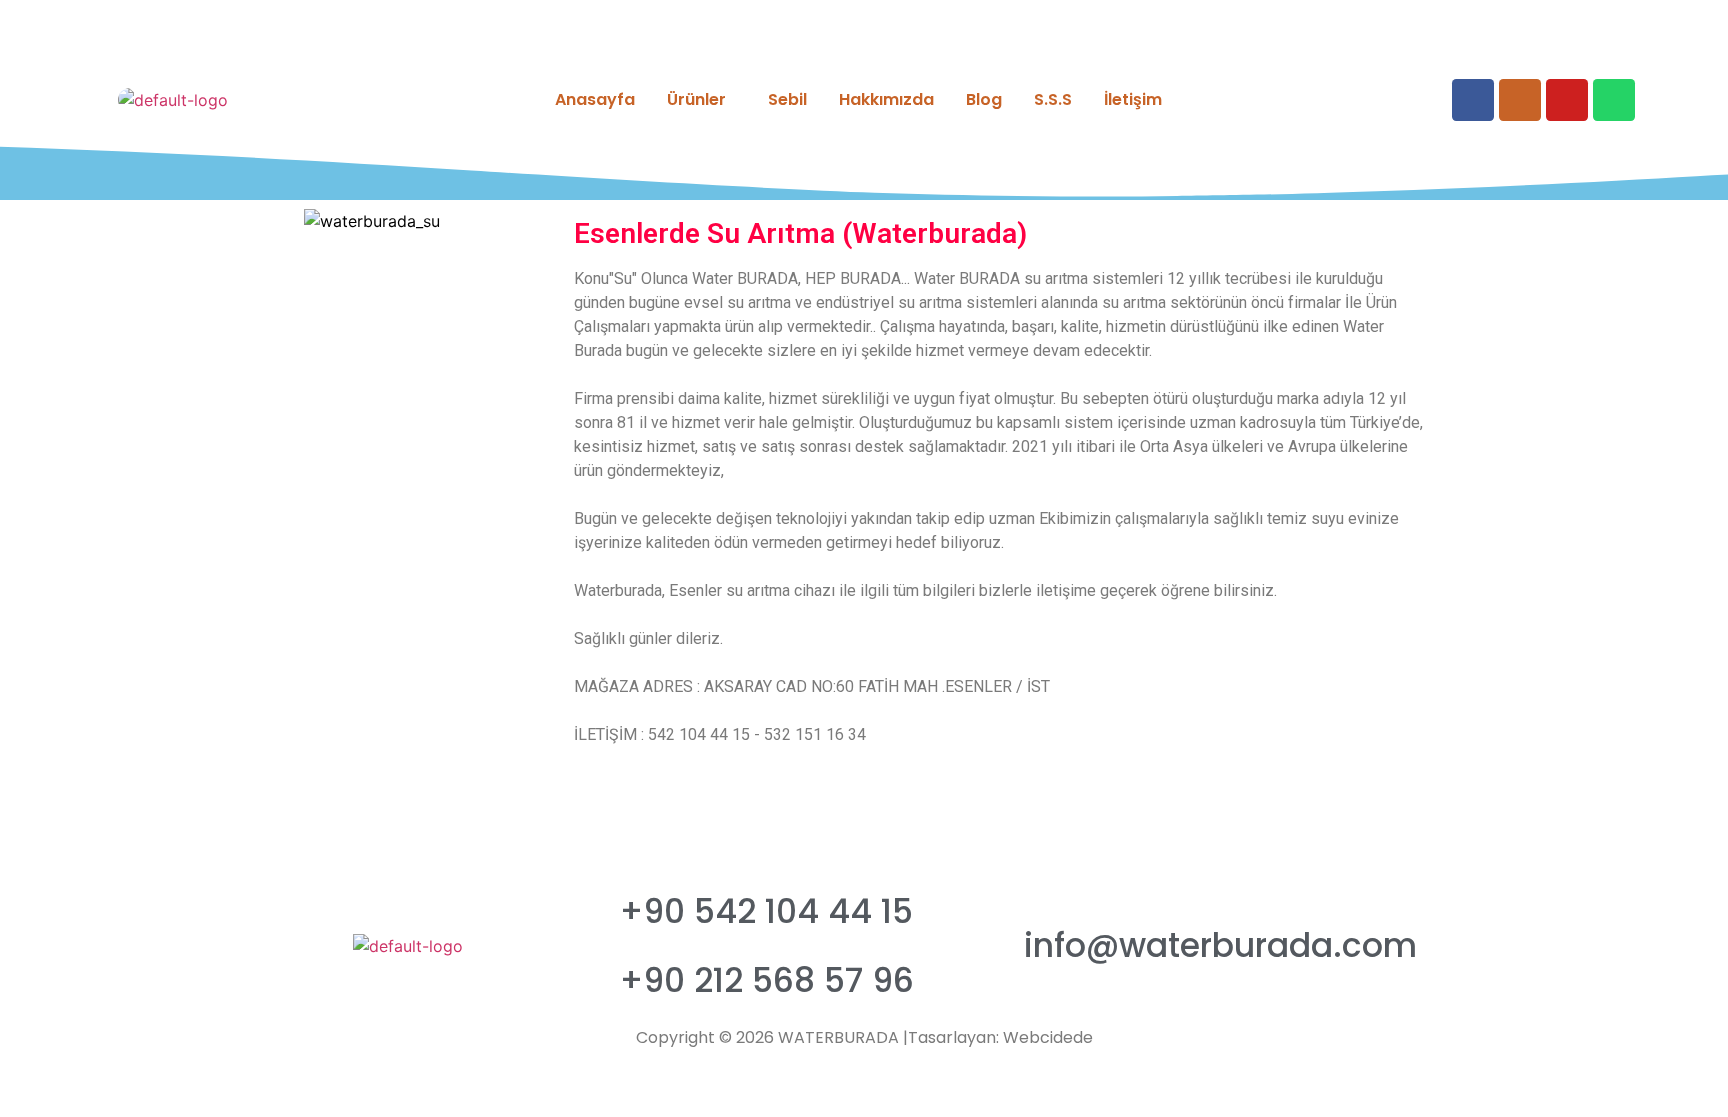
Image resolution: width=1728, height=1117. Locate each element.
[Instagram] (1520, 100)
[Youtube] (1567, 100)
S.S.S (1053, 99)
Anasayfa (595, 99)
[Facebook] (1473, 100)
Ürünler (696, 99)
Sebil (787, 99)
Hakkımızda (886, 99)
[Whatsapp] (1614, 100)
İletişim (1133, 99)
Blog (984, 99)
